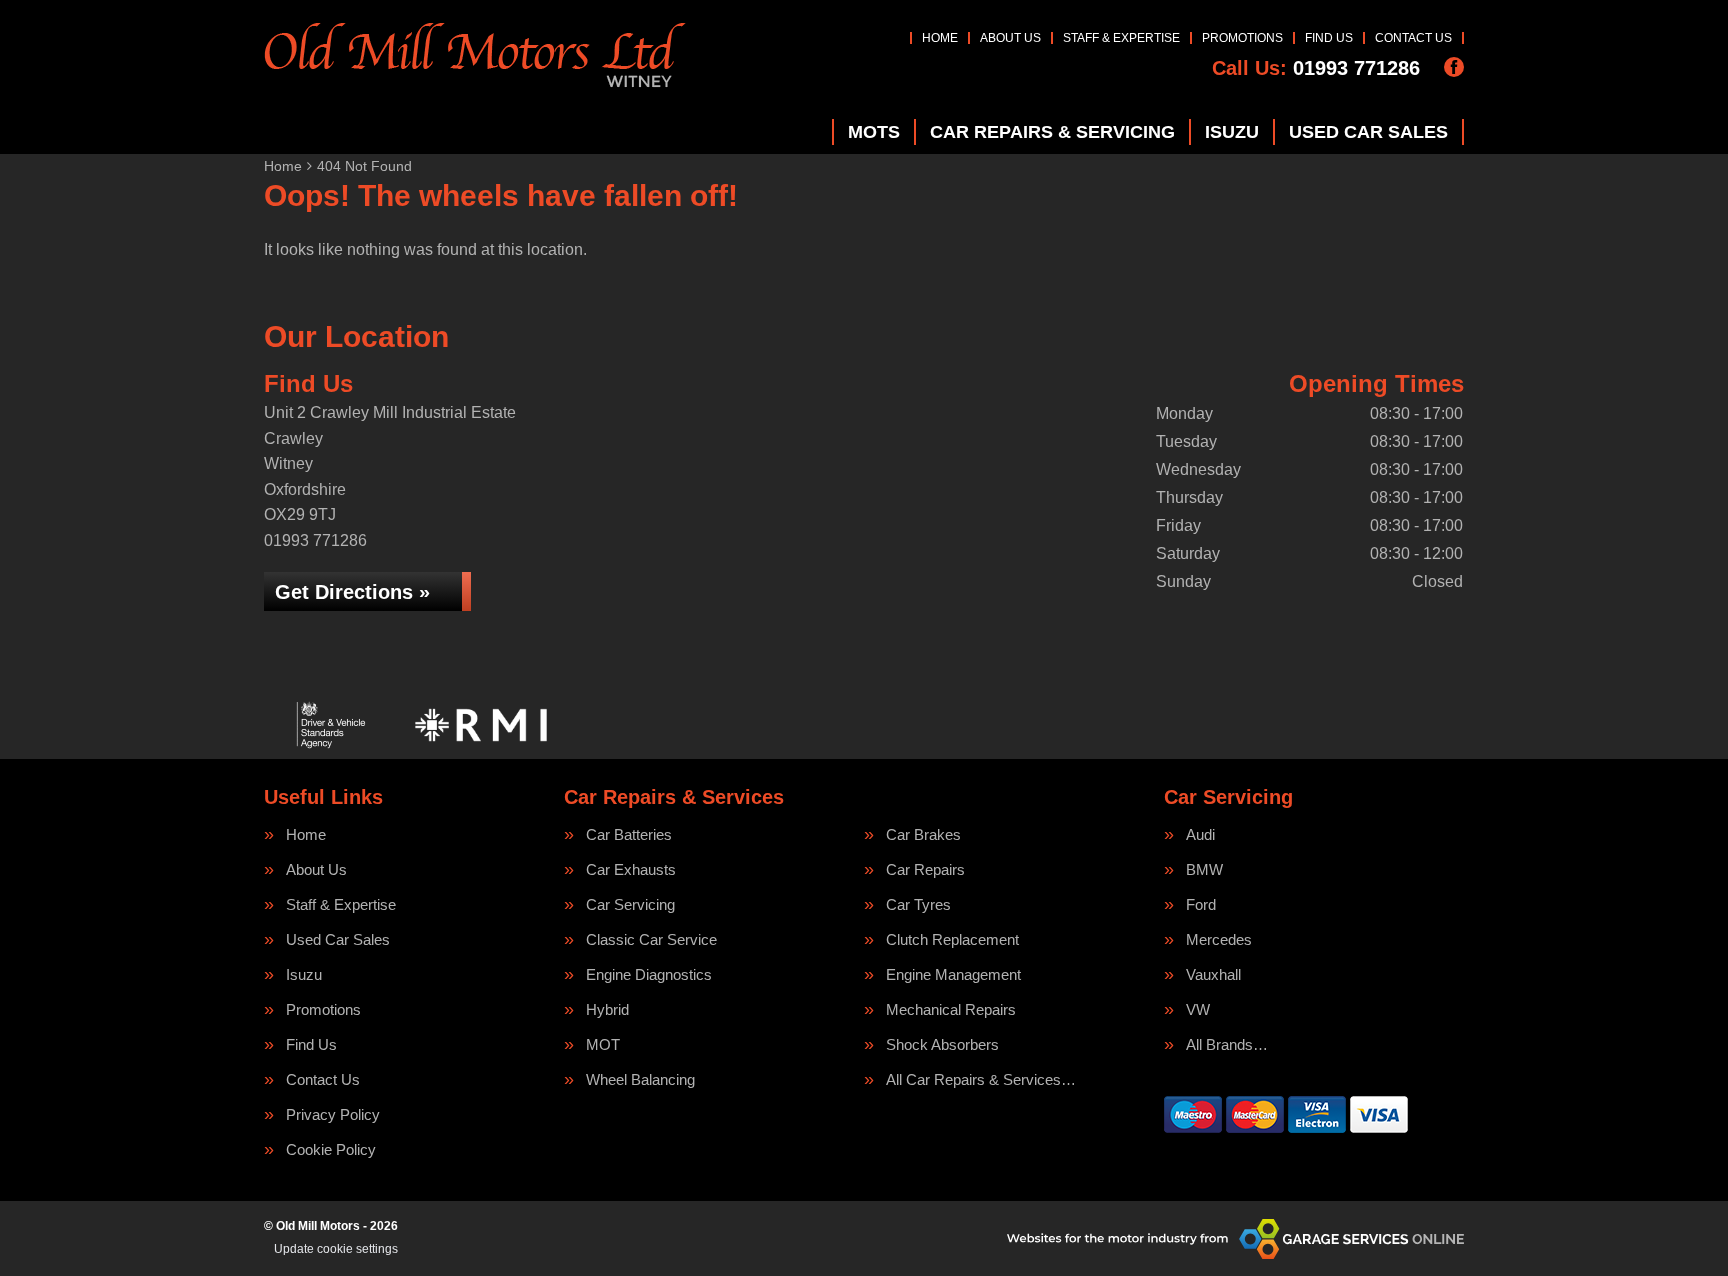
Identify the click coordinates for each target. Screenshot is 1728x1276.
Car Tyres (918, 904)
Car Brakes (923, 834)
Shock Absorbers (942, 1044)
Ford (1201, 904)
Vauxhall (1213, 974)
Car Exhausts (631, 869)
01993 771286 (1316, 68)
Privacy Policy (333, 1114)
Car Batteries (629, 834)
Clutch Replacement (952, 939)
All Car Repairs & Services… (981, 1079)
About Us (1010, 38)
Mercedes (1219, 939)
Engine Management (953, 974)
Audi (1200, 834)
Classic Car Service (651, 939)
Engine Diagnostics (649, 974)
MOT (603, 1044)
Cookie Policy (331, 1149)
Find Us (1329, 38)
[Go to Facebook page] (1454, 67)
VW (1198, 1009)
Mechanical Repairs (951, 1009)
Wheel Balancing (640, 1079)
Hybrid (607, 1009)
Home (940, 38)
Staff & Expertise (1121, 38)
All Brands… (1227, 1044)
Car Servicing (630, 904)
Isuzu (1232, 132)
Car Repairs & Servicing (1052, 132)
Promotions (1242, 38)
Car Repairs (925, 869)
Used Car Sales (1368, 132)
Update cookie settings (336, 1249)
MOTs (874, 132)
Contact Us (1413, 38)
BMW (1204, 869)
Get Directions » (352, 592)
